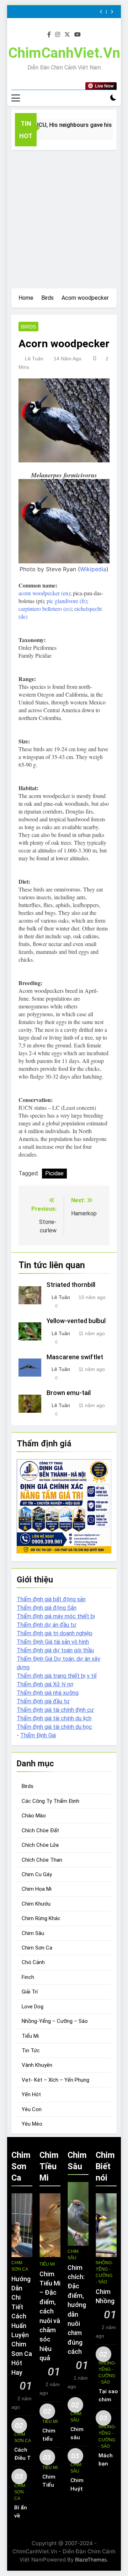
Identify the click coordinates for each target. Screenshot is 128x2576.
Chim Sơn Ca (37, 1948)
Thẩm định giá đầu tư (43, 1701)
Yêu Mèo (32, 2124)
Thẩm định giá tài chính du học (54, 1727)
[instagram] (58, 35)
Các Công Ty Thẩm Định (50, 1801)
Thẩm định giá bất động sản (51, 1599)
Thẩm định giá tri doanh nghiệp (55, 1633)
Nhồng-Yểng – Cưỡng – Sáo (55, 2021)
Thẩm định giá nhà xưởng (48, 1693)
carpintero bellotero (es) (45, 609)
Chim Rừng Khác (41, 1918)
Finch (28, 1977)
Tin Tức (31, 2051)
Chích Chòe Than (42, 1860)
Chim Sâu (33, 1933)
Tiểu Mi (30, 2036)
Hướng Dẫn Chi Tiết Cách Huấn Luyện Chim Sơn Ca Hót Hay (22, 2326)
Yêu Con (32, 2109)
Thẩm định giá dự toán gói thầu (55, 1650)
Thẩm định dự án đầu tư (47, 1625)
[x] (67, 35)
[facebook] (49, 35)
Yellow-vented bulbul (76, 1321)
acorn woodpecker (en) (44, 593)
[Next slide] (112, 12)
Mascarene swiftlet (75, 1357)
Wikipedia (93, 569)
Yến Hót (31, 2094)
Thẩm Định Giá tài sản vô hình (53, 1642)
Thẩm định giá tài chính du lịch (54, 1718)
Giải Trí (30, 1992)
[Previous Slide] (101, 12)
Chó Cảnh (33, 1962)
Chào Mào (34, 1816)
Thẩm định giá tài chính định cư (55, 1710)
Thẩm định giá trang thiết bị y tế (57, 1676)
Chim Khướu (36, 1904)
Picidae (54, 1173)
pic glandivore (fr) (67, 601)
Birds (28, 327)
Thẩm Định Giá (38, 1735)
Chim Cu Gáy (37, 1874)
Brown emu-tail (69, 1393)
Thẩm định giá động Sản (47, 1608)
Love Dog (33, 2007)
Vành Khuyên (37, 2065)
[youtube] (78, 35)
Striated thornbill (71, 1285)
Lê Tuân (34, 359)
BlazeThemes (91, 2560)
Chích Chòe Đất (40, 1830)
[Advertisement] (64, 217)
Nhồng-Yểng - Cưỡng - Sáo (104, 2272)
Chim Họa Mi (37, 1889)
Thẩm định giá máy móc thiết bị (56, 1616)
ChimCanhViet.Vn (64, 53)
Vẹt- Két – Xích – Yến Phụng (55, 2080)
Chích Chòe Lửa (40, 1845)
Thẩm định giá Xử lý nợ (45, 1684)
